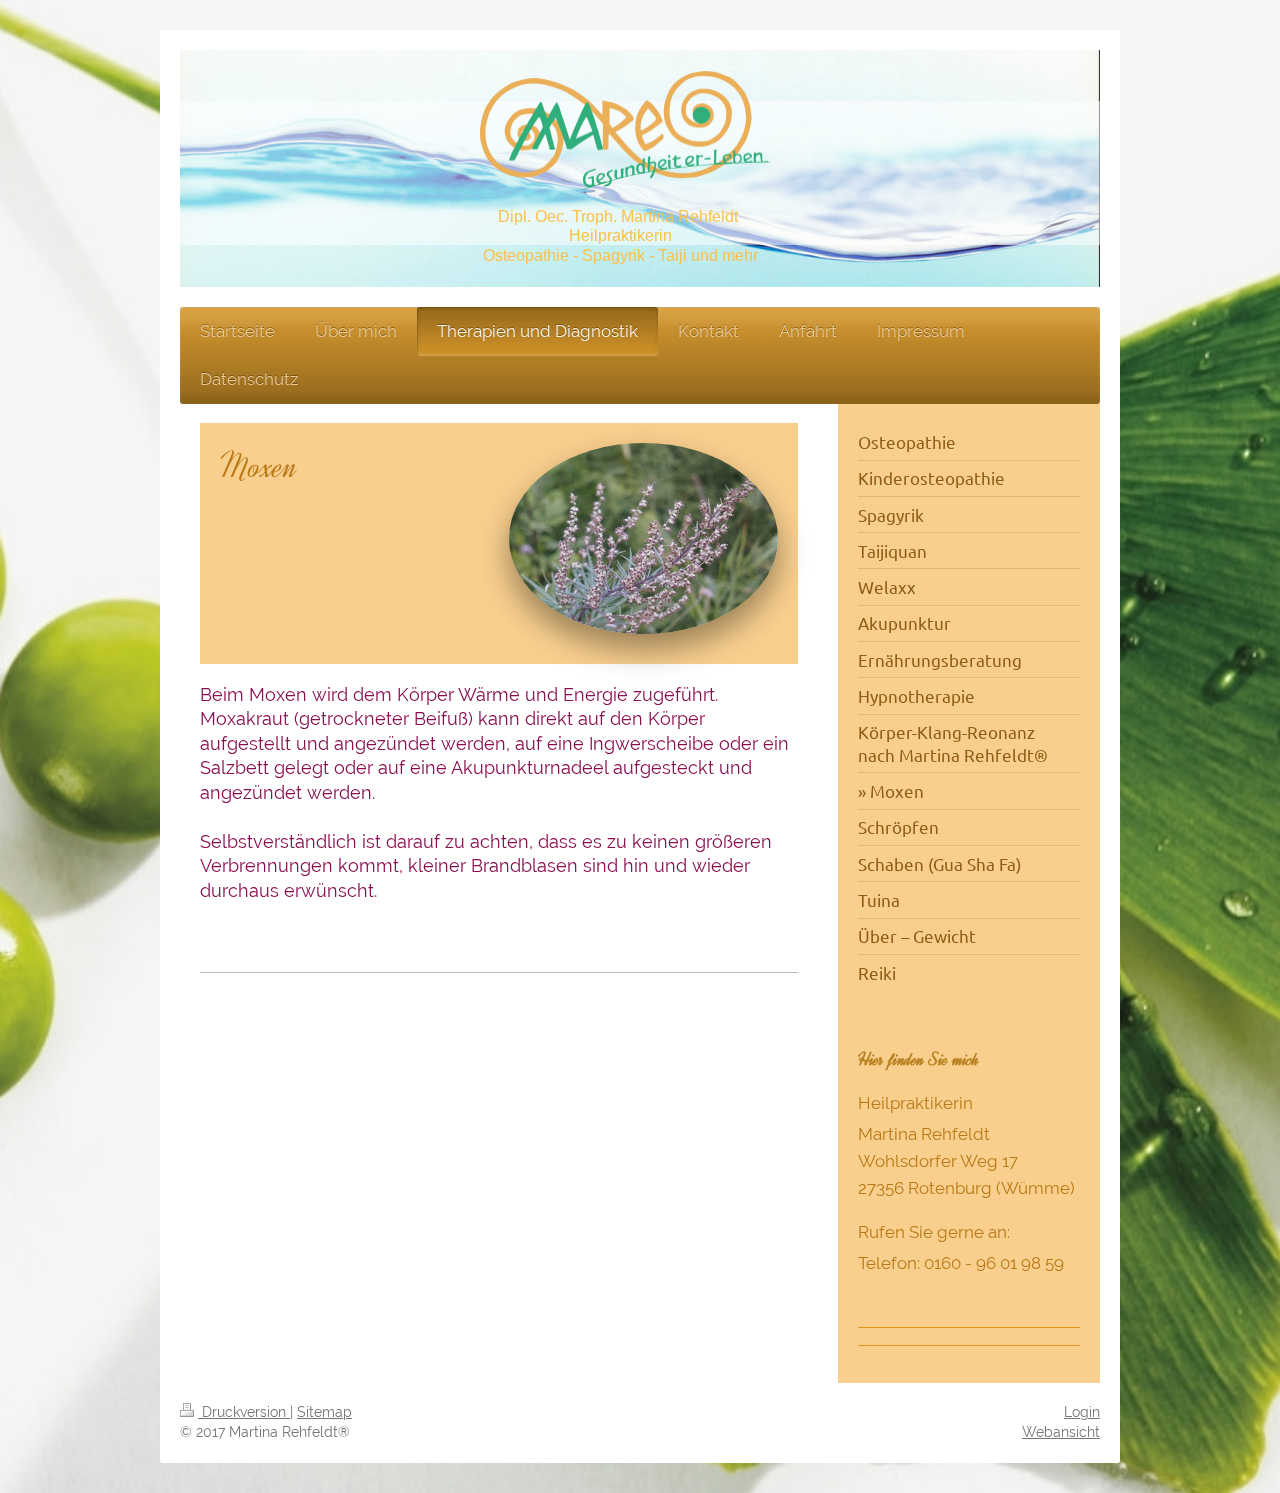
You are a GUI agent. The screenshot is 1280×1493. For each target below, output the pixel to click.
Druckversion (244, 1412)
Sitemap (324, 1412)
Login (1082, 1412)
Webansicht (1061, 1432)
